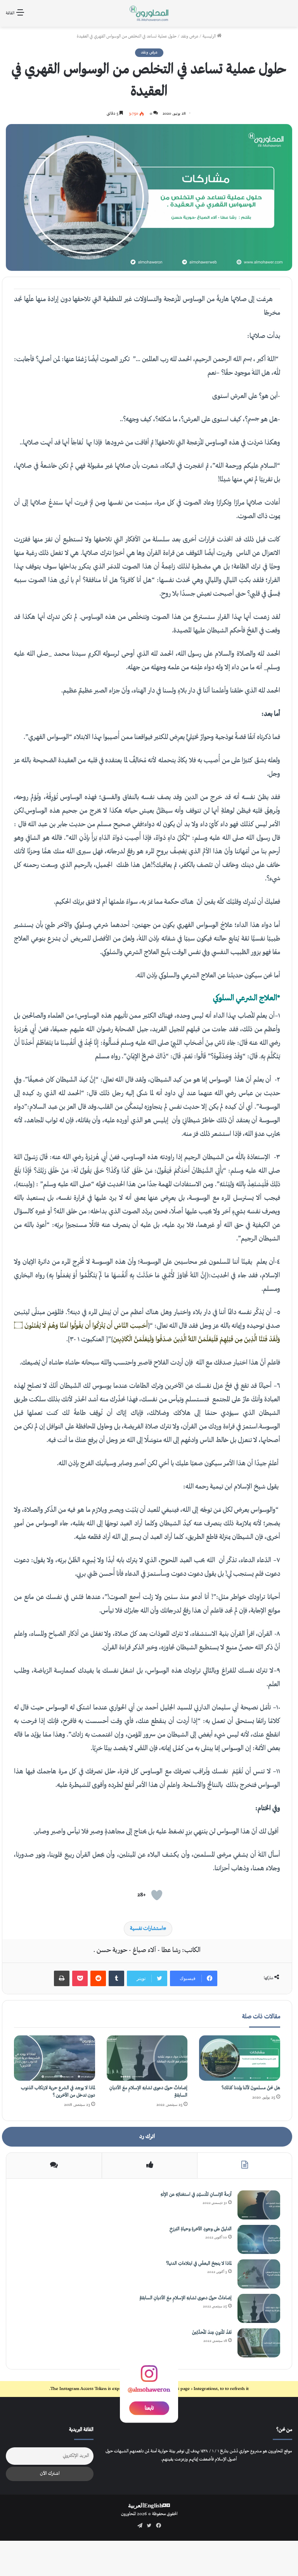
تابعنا (149, 2408)
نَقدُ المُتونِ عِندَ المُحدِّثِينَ (212, 2333)
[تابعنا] (149, 2379)
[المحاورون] (149, 13)
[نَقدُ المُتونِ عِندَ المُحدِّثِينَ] (259, 2343)
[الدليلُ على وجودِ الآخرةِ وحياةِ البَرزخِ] (259, 2239)
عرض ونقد (190, 37)
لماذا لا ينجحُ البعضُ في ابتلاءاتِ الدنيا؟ (199, 2264)
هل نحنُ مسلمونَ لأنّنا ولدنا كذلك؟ (251, 2088)
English (153, 2505)
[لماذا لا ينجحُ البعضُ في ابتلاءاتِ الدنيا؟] (259, 2274)
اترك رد (147, 2137)
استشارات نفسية (146, 1929)
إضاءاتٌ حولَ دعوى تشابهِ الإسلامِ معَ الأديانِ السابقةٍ (186, 2298)
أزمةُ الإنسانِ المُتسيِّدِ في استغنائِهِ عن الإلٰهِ (196, 2195)
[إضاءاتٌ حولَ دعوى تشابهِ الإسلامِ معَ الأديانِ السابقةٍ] (147, 2058)
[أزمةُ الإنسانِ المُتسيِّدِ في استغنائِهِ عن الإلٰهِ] (259, 2205)
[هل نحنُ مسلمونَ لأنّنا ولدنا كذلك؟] (240, 2058)
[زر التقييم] (157, 1895)
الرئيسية (210, 37)
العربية (136, 2505)
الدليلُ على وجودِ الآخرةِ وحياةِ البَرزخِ (201, 2229)
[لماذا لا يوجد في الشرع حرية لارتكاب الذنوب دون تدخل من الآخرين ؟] (55, 2058)
